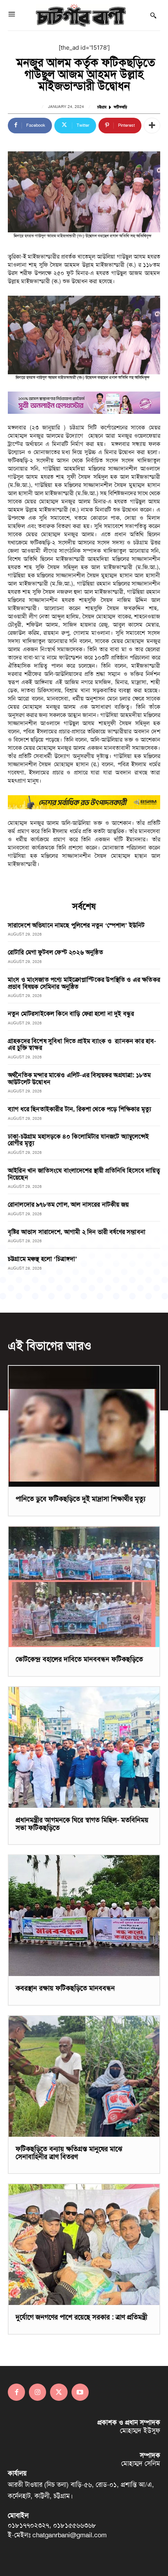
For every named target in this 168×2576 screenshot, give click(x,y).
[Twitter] (59, 2392)
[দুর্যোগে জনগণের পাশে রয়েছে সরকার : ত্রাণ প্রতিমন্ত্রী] (84, 2245)
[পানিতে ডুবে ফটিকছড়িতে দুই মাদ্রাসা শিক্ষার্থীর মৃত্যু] (84, 1426)
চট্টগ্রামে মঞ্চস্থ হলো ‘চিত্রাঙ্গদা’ (43, 1259)
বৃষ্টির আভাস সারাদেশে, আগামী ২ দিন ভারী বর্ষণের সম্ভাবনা (77, 1232)
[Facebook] (16, 2392)
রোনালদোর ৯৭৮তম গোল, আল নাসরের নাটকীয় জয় (68, 1204)
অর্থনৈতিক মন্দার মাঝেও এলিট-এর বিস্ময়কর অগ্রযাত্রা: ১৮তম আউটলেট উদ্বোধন (79, 1079)
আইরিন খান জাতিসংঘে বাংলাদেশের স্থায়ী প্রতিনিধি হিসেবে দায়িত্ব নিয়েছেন (84, 1174)
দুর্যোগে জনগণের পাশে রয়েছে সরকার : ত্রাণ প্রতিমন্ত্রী (81, 2317)
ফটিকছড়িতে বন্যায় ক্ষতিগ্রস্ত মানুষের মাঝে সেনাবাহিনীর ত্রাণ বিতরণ (69, 2153)
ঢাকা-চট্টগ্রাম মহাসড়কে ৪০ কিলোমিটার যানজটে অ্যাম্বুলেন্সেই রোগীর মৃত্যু (79, 1140)
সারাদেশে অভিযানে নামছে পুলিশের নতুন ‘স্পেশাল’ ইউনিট (76, 925)
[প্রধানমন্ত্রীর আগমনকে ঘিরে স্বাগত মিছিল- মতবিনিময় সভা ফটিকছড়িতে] (84, 1747)
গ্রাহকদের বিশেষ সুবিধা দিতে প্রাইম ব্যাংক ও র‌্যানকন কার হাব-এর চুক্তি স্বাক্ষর (82, 1045)
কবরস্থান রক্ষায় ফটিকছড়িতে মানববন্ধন (65, 1988)
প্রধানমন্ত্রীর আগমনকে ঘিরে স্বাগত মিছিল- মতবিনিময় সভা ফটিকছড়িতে (82, 1824)
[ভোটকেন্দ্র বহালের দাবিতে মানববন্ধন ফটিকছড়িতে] (84, 1587)
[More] (152, 126)
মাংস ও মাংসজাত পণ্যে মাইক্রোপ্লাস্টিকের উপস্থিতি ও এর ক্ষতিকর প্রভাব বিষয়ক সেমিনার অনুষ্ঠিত (84, 983)
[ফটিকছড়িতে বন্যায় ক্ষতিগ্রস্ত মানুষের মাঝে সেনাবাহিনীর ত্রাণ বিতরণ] (84, 2076)
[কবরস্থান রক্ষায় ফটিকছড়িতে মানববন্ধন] (84, 1916)
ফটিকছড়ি (120, 107)
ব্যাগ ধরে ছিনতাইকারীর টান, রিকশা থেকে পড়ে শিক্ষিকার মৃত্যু (80, 1109)
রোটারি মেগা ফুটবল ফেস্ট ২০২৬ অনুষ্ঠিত (55, 952)
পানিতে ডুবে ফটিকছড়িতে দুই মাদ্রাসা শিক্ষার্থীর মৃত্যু (80, 1499)
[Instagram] (38, 2392)
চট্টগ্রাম (102, 107)
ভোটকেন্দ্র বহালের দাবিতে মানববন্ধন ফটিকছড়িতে (79, 1659)
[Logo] (81, 15)
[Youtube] (80, 2392)
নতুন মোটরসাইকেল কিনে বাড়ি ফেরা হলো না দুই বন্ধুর (71, 1014)
